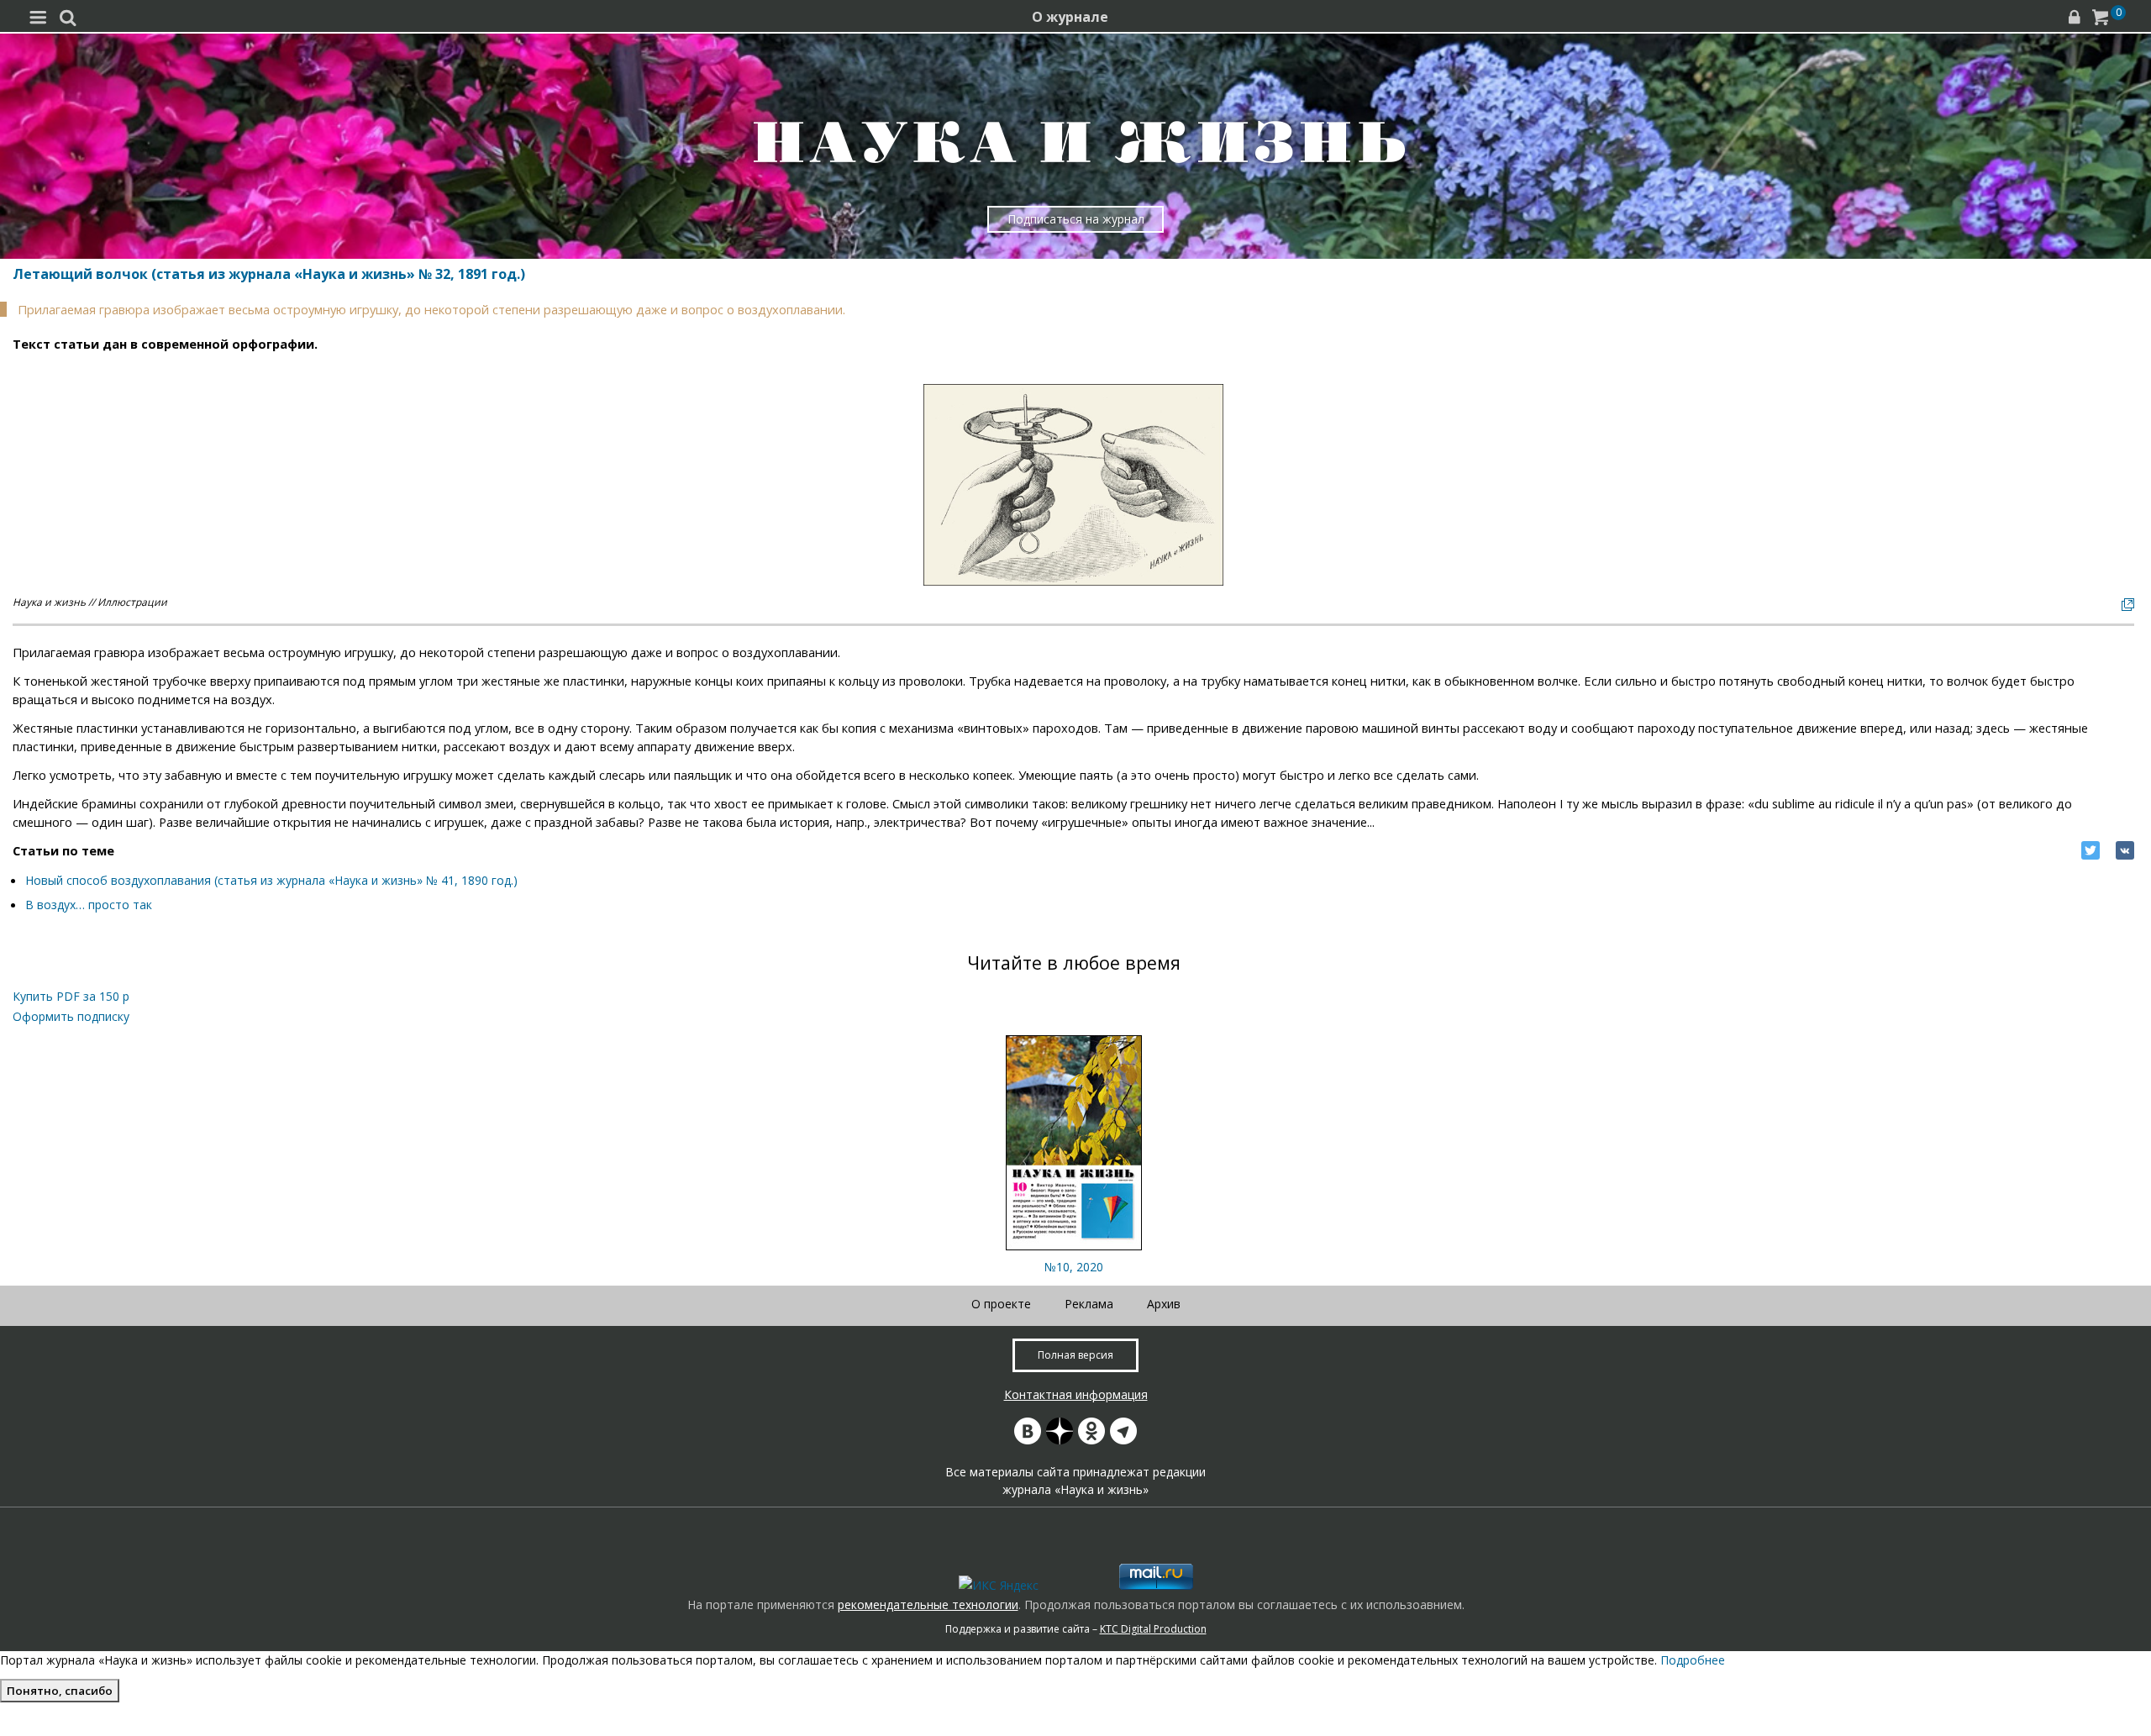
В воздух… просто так (89, 905)
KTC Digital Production (1153, 1629)
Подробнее (1693, 1660)
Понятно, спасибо (60, 1691)
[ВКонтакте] (2125, 850)
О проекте (1001, 1304)
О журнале (1070, 17)
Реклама (1089, 1304)
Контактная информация (1076, 1394)
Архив (1164, 1304)
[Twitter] (2091, 850)
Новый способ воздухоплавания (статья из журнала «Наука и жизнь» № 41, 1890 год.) (271, 880)
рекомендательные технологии (928, 1604)
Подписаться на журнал (1076, 219)
